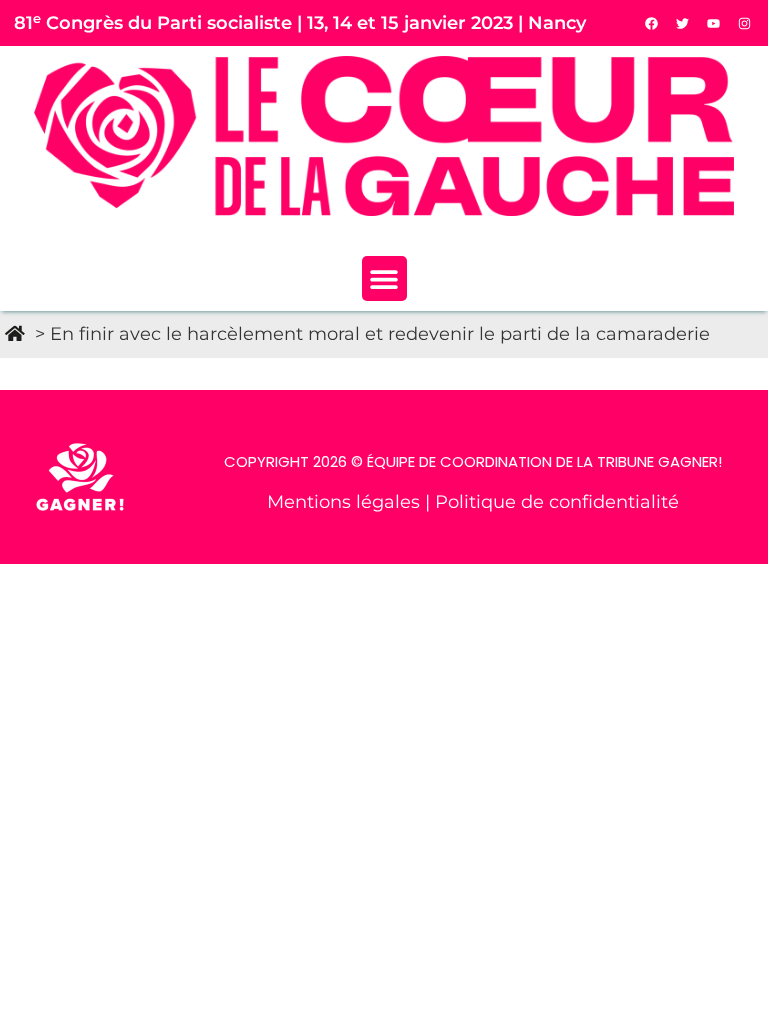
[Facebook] (652, 23)
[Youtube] (714, 23)
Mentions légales (346, 501)
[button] (384, 278)
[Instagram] (745, 23)
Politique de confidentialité (557, 501)
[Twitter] (683, 23)
